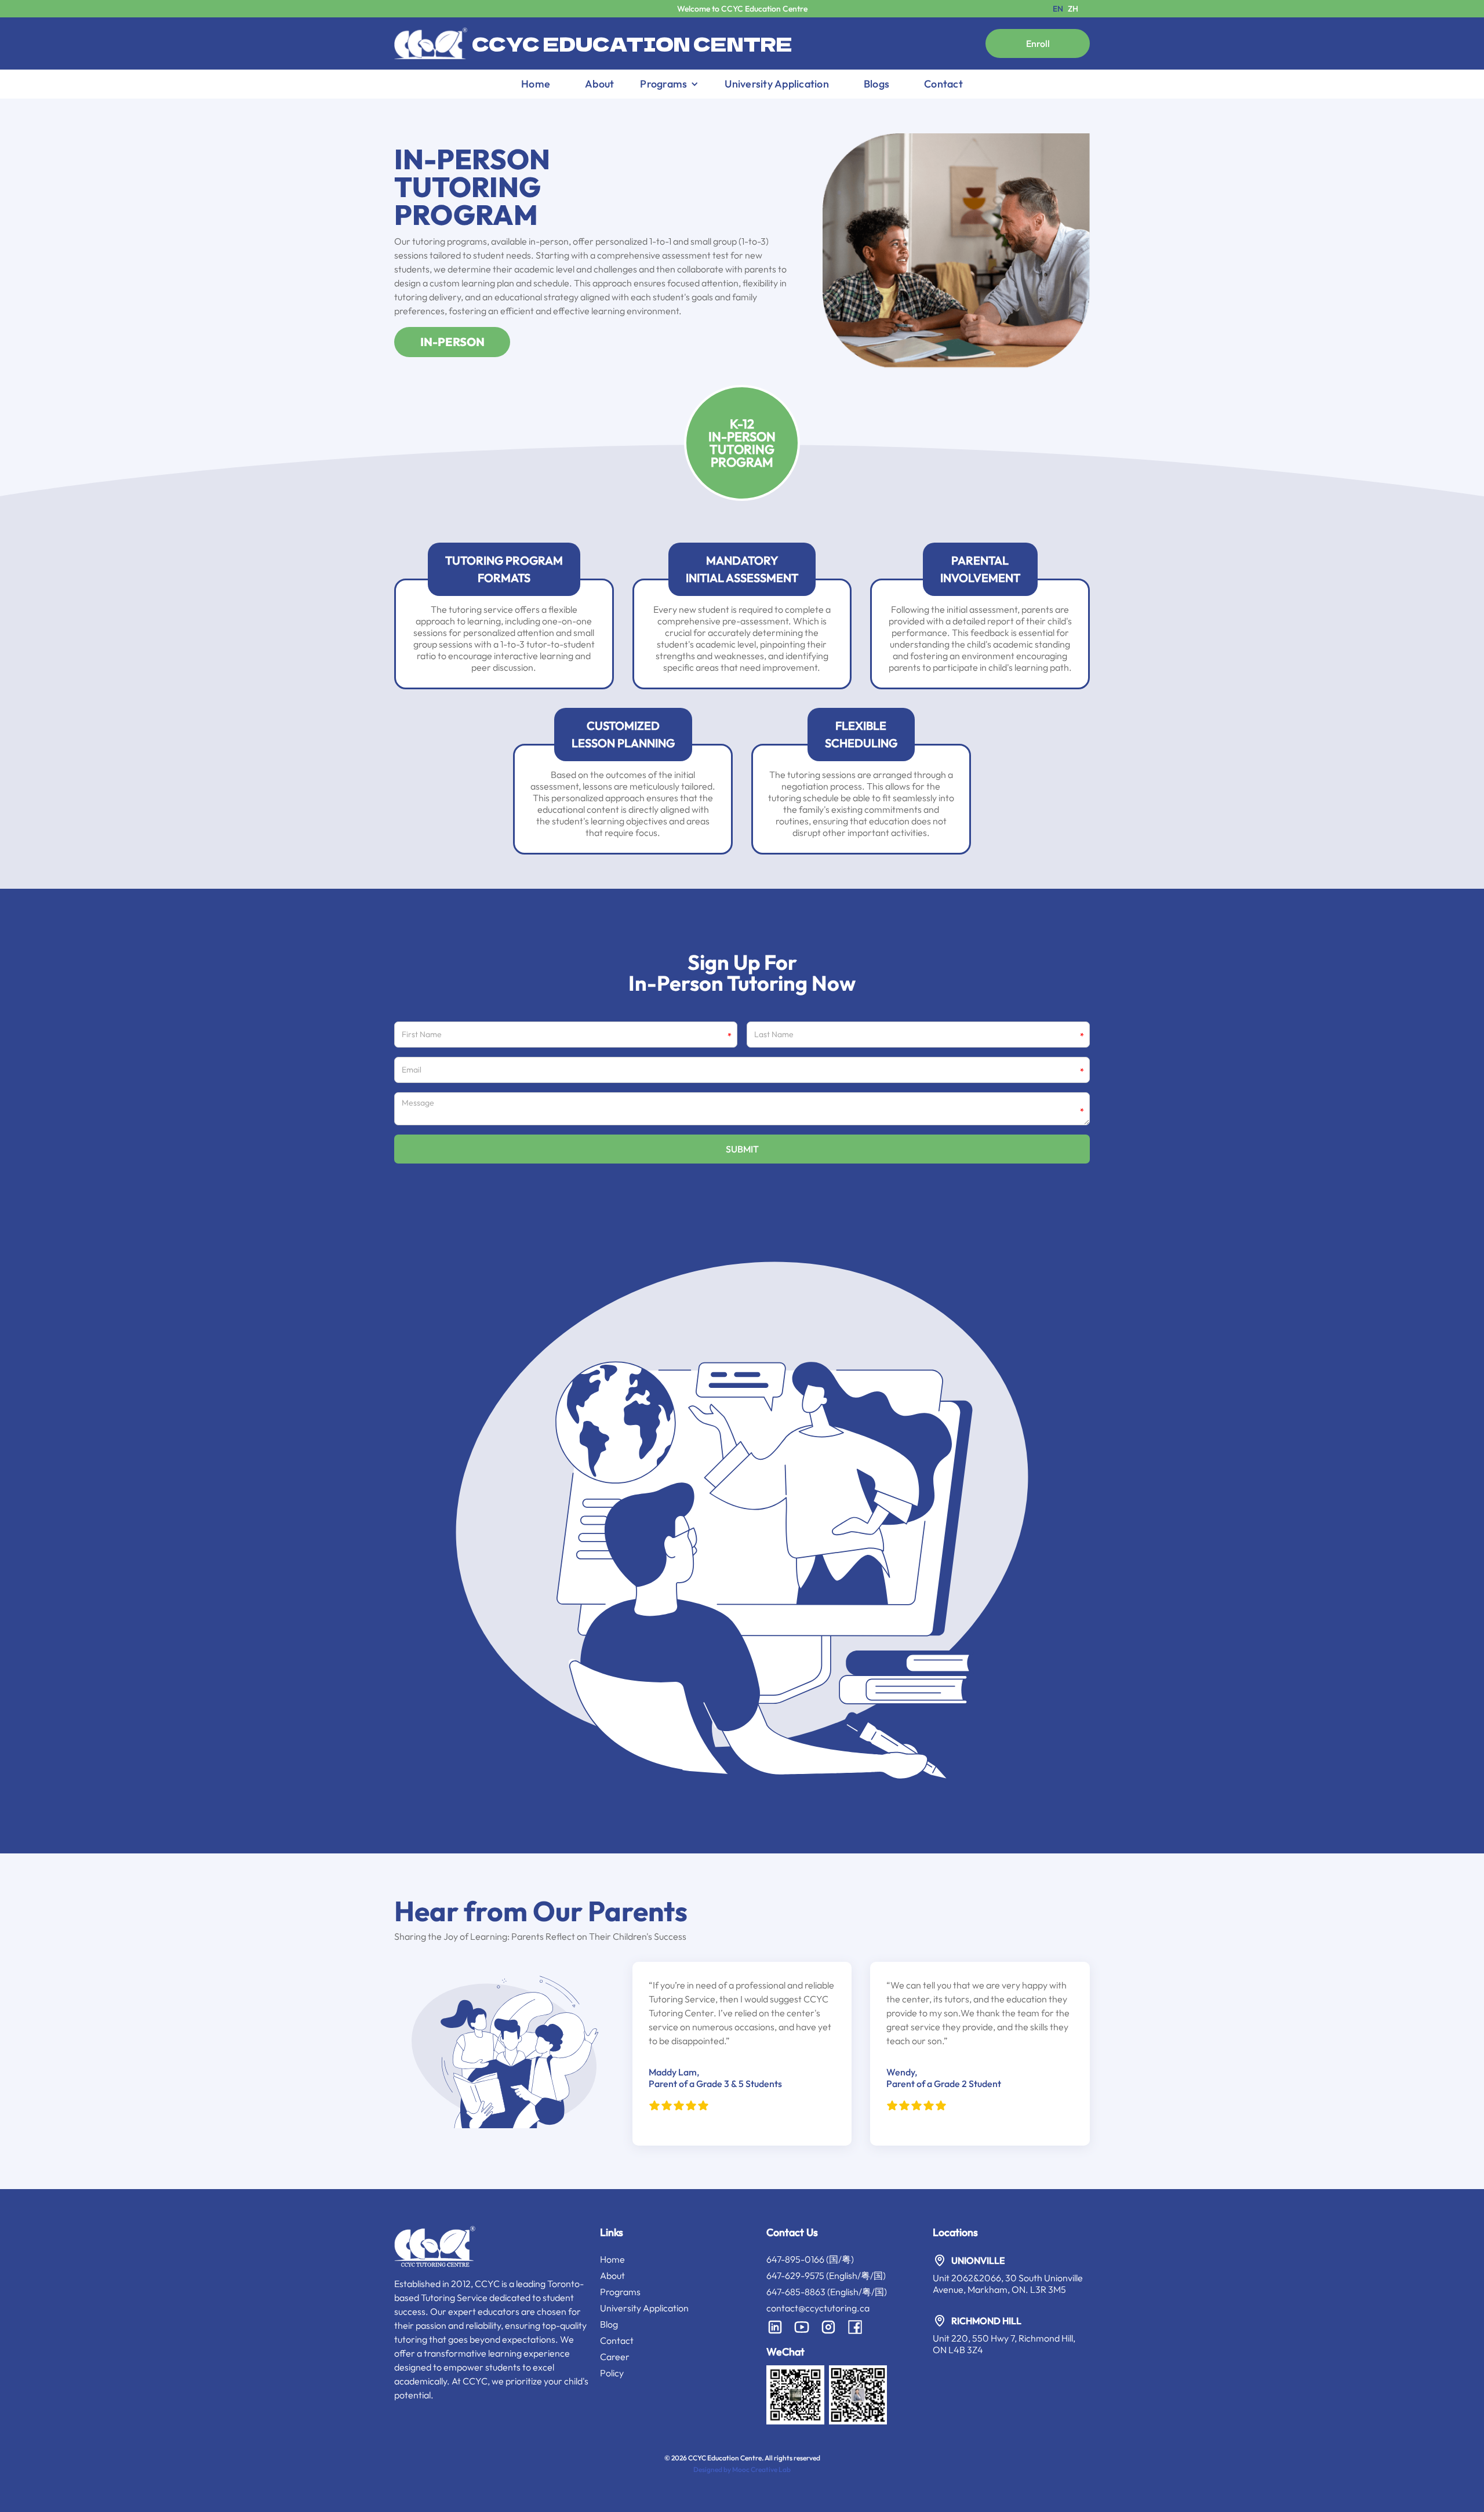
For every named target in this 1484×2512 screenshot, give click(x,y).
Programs (620, 2292)
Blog (609, 2324)
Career (615, 2357)
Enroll (1038, 43)
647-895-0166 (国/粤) (810, 2259)
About (599, 84)
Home (536, 84)
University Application (777, 84)
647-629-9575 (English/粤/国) (826, 2275)
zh (1073, 9)
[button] (669, 84)
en (1058, 9)
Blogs (876, 84)
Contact (943, 84)
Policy (612, 2373)
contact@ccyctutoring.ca (818, 2308)
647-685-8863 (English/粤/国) (827, 2292)
